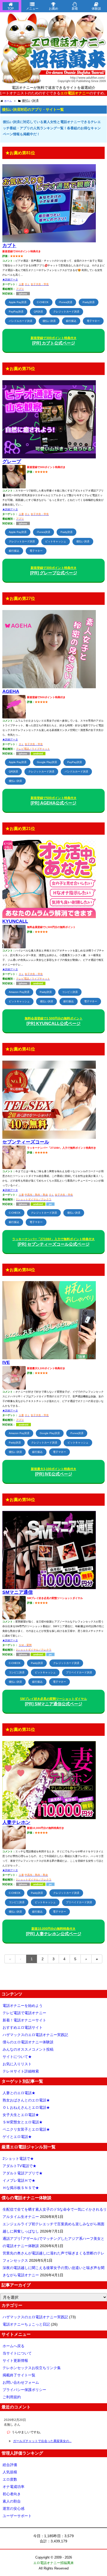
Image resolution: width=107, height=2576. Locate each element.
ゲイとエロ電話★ (17, 2137)
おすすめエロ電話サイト (23, 2027)
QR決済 (38, 312)
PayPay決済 (16, 312)
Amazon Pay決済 (19, 992)
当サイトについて (17, 2353)
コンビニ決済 (70, 992)
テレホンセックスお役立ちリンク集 (32, 2368)
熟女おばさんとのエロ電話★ (26, 2100)
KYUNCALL (15, 921)
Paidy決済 (89, 302)
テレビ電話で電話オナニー (24, 2013)
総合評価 (10, 2465)
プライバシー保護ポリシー (24, 2390)
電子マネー (93, 321)
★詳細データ (10, 279)
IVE (6, 1362)
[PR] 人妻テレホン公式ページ (54, 1931)
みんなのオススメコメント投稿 (28, 2049)
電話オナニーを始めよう (23, 2006)
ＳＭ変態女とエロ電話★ (23, 2122)
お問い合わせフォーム (21, 2382)
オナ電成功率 (14, 2487)
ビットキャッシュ (56, 541)
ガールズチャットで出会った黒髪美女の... (42, 2441)
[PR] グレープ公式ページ (54, 571)
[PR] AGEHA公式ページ (54, 801)
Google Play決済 (47, 762)
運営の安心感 (14, 2509)
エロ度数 (10, 2479)
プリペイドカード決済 (79, 1672)
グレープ (12, 462)
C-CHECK (43, 302)
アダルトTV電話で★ (19, 2166)
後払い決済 (49, 321)
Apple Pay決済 (18, 302)
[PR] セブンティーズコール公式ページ (53, 1242)
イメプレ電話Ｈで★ (19, 2180)
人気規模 (10, 2472)
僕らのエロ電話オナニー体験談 (28, 2042)
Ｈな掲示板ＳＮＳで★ (21, 2188)
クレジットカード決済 (66, 312)
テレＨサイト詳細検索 (21, 2071)
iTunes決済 (66, 302)
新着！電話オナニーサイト (24, 2020)
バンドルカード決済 (21, 321)
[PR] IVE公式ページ (54, 1472)
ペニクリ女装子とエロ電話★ (26, 2129)
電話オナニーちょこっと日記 (26, 2324)
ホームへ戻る (14, 2346)
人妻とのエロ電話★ (19, 2093)
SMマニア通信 (18, 1592)
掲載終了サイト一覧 (19, 2375)
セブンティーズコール (26, 1142)
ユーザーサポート (17, 2516)
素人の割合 (12, 2501)
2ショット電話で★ (18, 2159)
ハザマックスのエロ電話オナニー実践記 (35, 2035)
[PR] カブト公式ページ (54, 341)
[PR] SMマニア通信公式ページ (53, 1702)
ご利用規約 (12, 2397)
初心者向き (12, 2494)
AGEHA (11, 691)
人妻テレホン (16, 1822)
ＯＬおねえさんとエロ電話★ (26, 2107)
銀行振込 (71, 321)
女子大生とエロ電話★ (21, 2115)
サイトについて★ (17, 2057)
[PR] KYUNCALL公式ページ (54, 1021)
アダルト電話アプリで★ (23, 2173)
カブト (9, 245)
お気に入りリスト (17, 2064)
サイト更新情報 (15, 2360)
